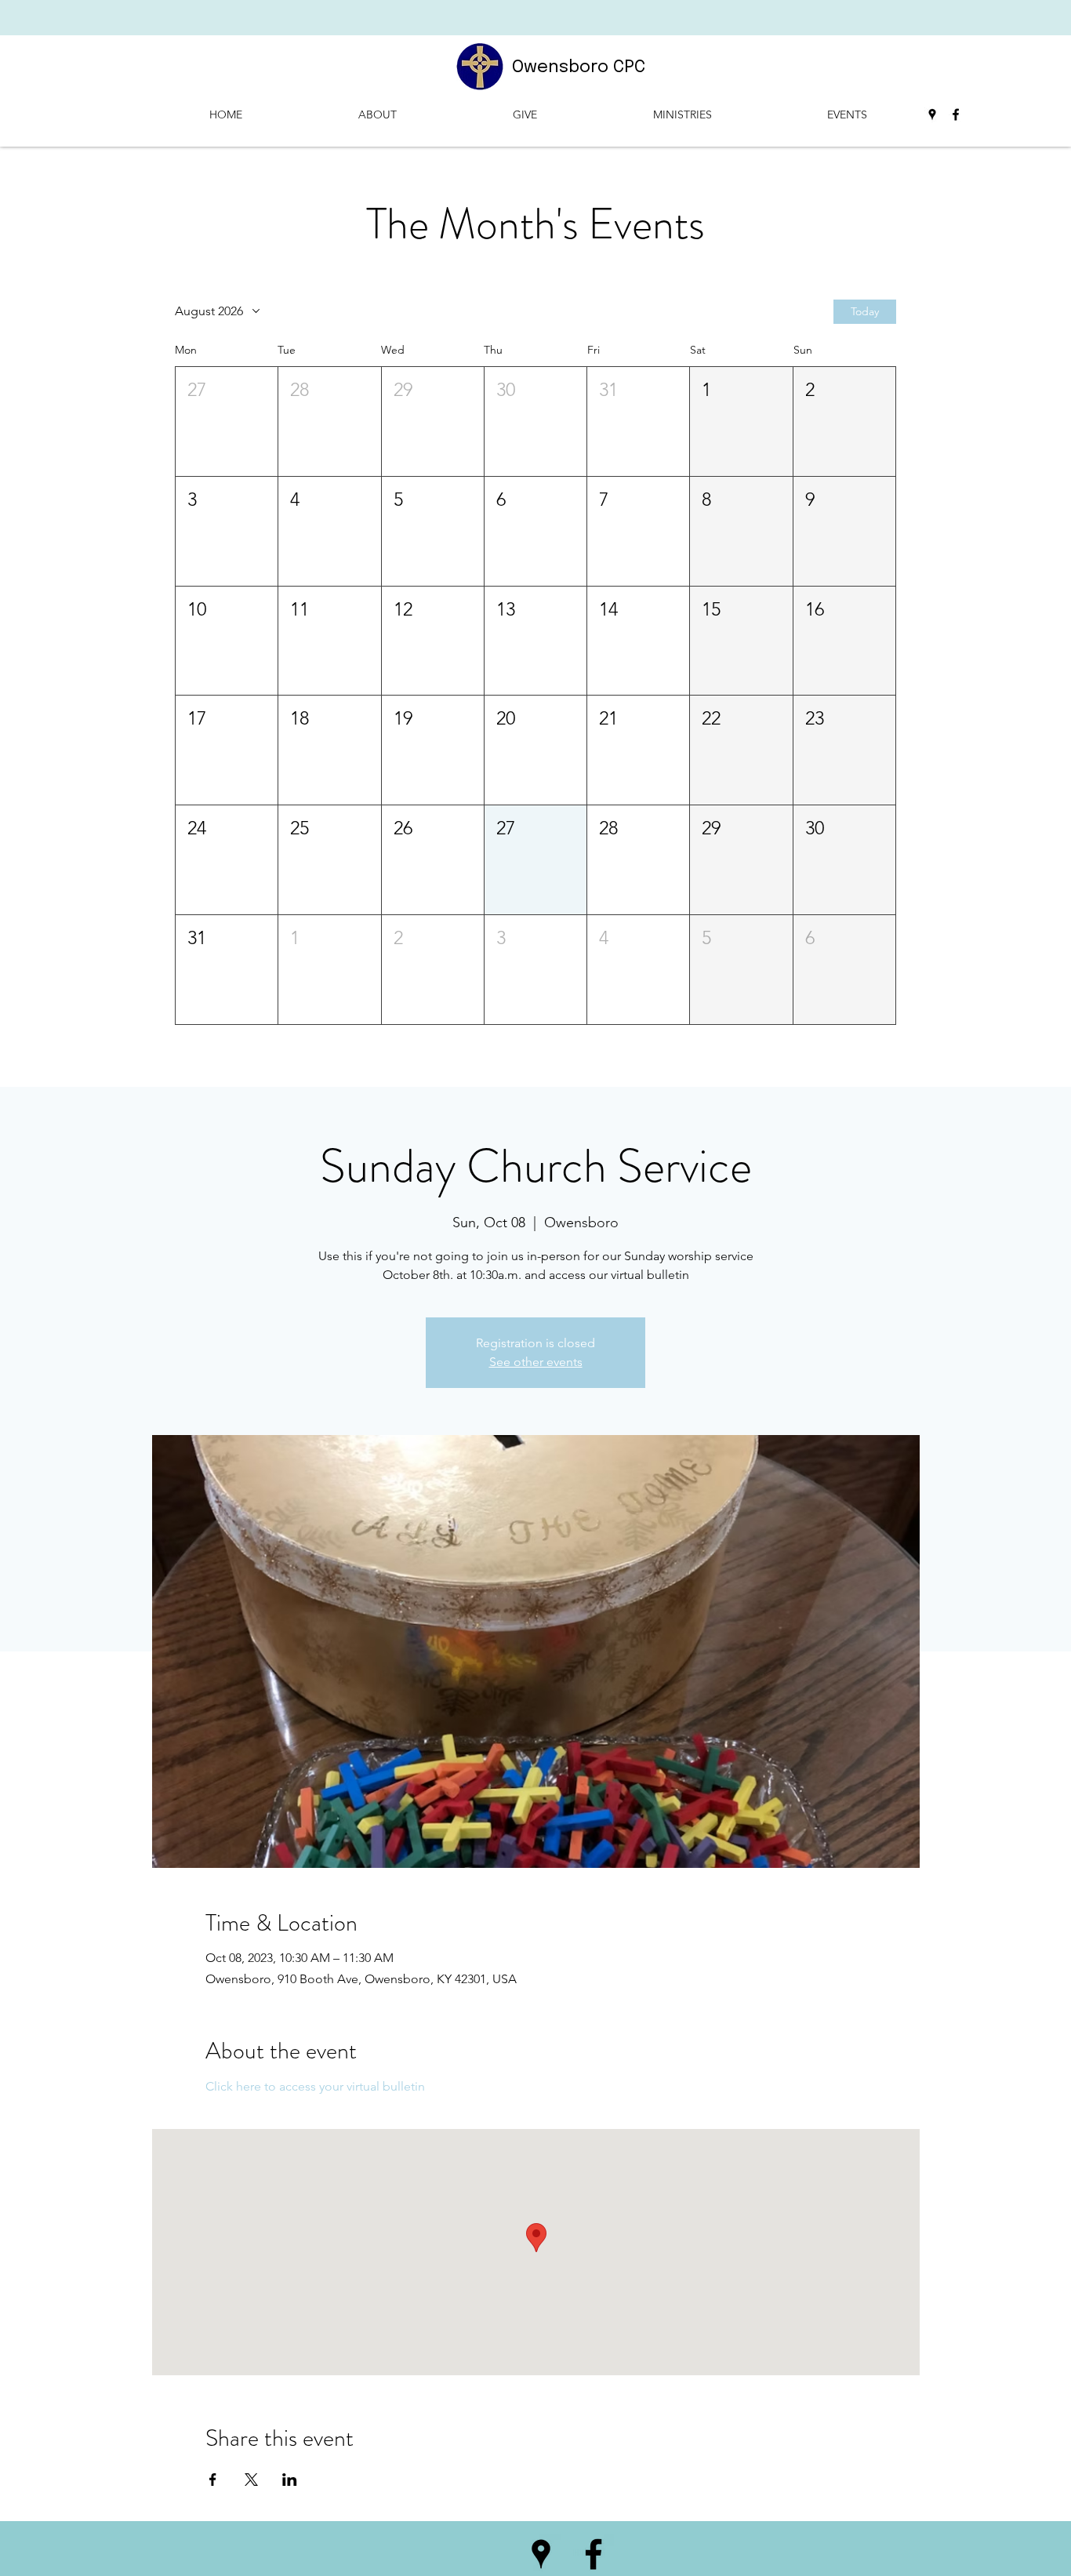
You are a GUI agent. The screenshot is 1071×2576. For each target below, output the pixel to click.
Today (865, 311)
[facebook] (956, 114)
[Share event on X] (251, 2480)
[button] (227, 421)
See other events (536, 1362)
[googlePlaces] (932, 114)
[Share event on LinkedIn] (290, 2480)
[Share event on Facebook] (213, 2480)
